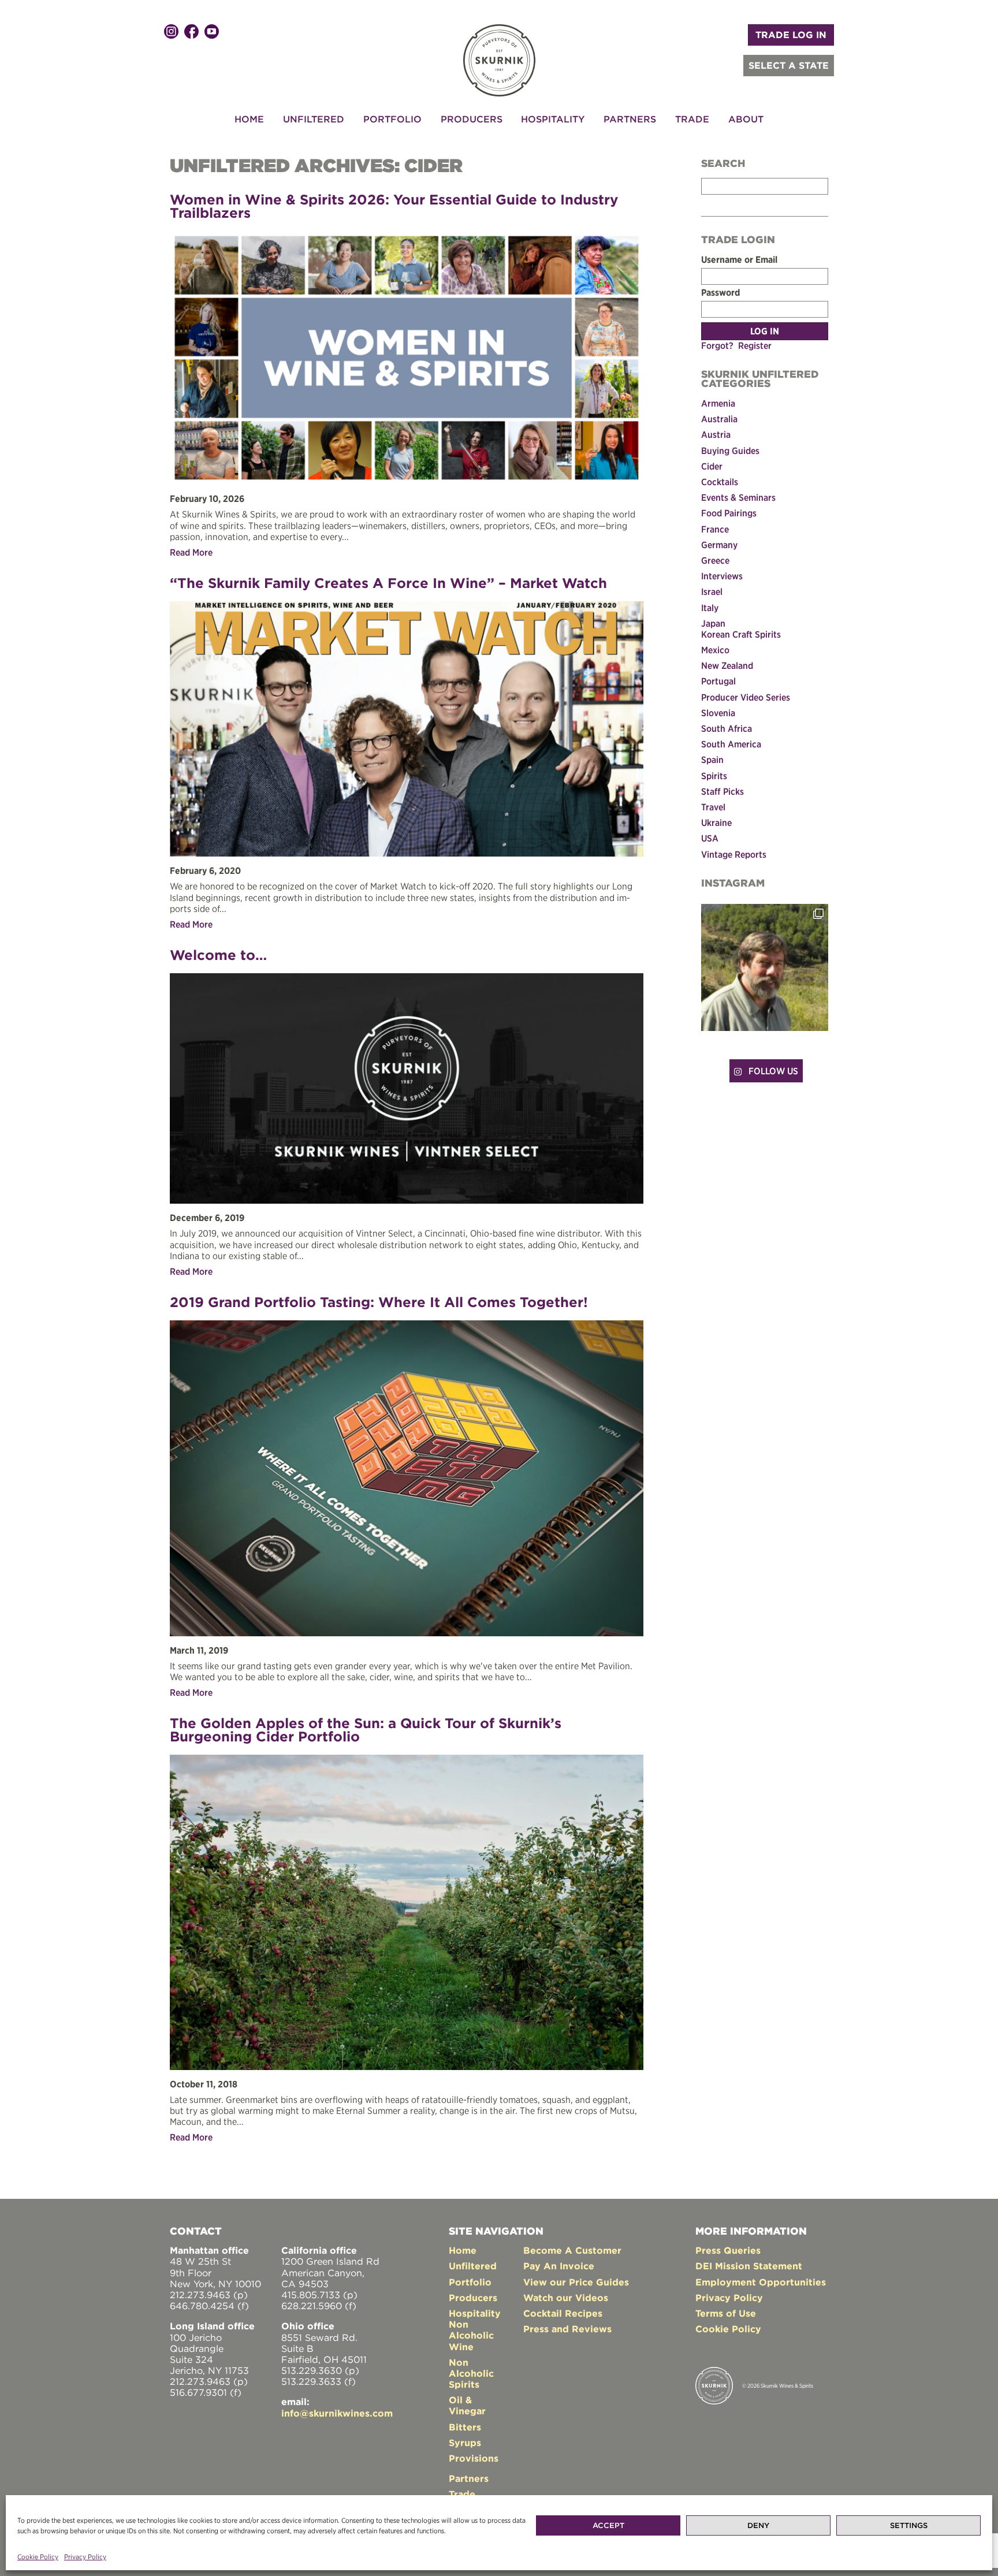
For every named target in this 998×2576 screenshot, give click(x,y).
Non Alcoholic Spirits (471, 2373)
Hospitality (553, 119)
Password (720, 293)
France (715, 529)
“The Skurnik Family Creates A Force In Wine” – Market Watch (388, 583)
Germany (719, 545)
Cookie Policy (38, 2557)
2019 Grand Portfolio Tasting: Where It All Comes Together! (379, 1302)
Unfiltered (314, 119)
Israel (712, 591)
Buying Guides (730, 451)
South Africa (727, 728)
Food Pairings (729, 513)
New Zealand (727, 665)
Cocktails (720, 482)
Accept (608, 2525)
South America (731, 744)
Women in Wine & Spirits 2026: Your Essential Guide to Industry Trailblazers (394, 206)
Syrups (465, 2443)
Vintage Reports (734, 854)
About (746, 119)
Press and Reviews (567, 2329)
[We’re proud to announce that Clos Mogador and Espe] (765, 967)
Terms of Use (726, 2313)
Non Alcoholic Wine (471, 2335)
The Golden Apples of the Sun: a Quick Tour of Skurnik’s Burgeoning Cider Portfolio (366, 1730)
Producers (472, 119)
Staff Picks (723, 791)
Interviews (722, 576)
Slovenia (718, 713)
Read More (191, 552)
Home (249, 119)
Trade (692, 119)
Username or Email (739, 260)
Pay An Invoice (559, 2266)
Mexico (715, 650)
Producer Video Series (746, 697)
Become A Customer (572, 2250)
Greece (715, 560)
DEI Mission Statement (749, 2266)
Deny (758, 2525)
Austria (716, 434)
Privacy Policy (85, 2557)
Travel (713, 807)
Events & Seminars (738, 497)
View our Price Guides (576, 2282)
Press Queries (728, 2250)
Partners (630, 119)
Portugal (718, 681)
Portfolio (392, 119)
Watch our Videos (566, 2298)
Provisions (474, 2458)
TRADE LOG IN (791, 35)
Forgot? (717, 345)
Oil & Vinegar (467, 2405)
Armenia (718, 403)
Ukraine (716, 822)
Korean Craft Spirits (741, 634)
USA (710, 838)
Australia (719, 419)
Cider (712, 466)
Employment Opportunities (761, 2282)
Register (755, 345)
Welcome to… (218, 955)
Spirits (714, 776)
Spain (712, 760)
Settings (909, 2525)
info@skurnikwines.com (337, 2413)
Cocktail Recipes (563, 2313)
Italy (710, 608)
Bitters (465, 2427)
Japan (713, 623)
